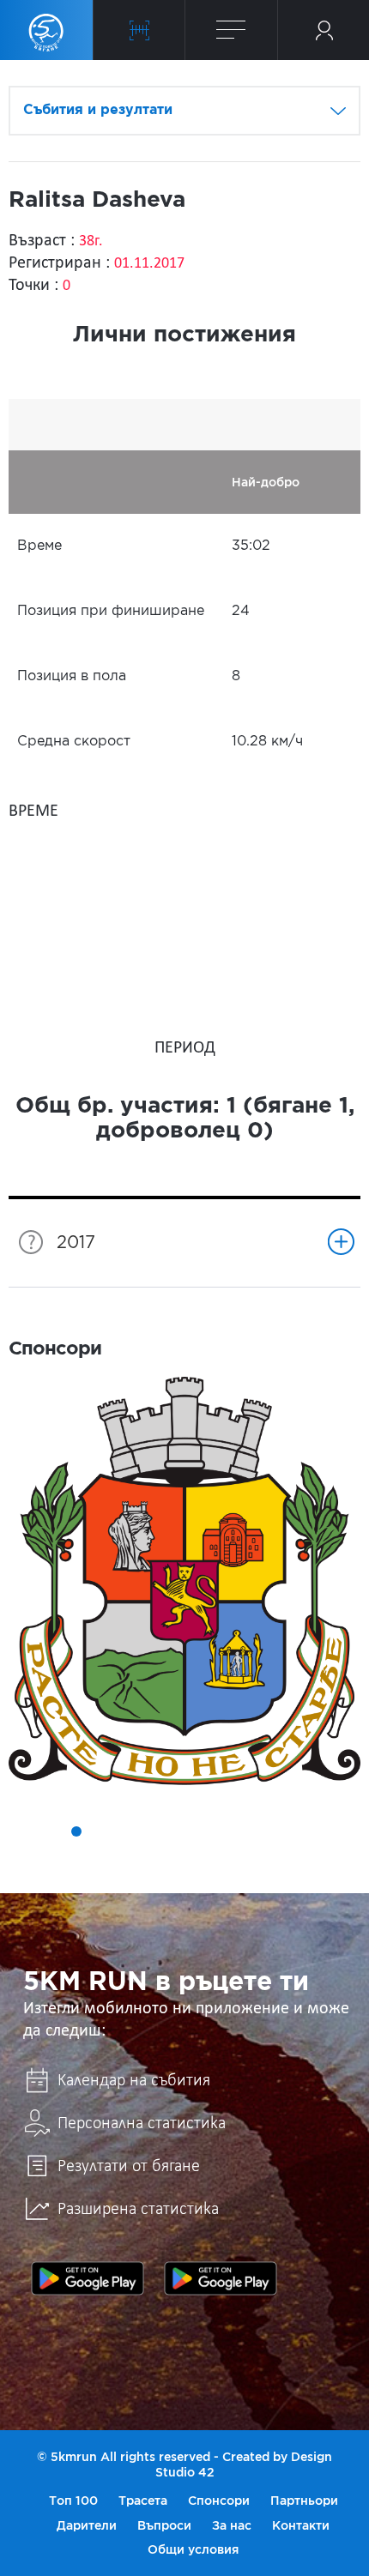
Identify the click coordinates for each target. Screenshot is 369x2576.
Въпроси (164, 2525)
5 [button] (124, 1831)
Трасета (143, 2501)
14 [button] (341, 1831)
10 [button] (245, 1831)
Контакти (301, 2525)
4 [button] (100, 1831)
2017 (76, 1243)
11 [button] (269, 1831)
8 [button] (197, 1831)
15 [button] (172, 1855)
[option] (184, 1581)
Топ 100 (73, 2501)
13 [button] (317, 1831)
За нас (232, 2525)
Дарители (87, 2525)
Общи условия (193, 2549)
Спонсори (219, 2501)
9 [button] (221, 1831)
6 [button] (148, 1831)
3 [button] (76, 1831)
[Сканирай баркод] (139, 30)
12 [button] (293, 1831)
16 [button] (197, 1855)
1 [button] (28, 1831)
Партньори (304, 2501)
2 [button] (52, 1831)
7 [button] (172, 1831)
